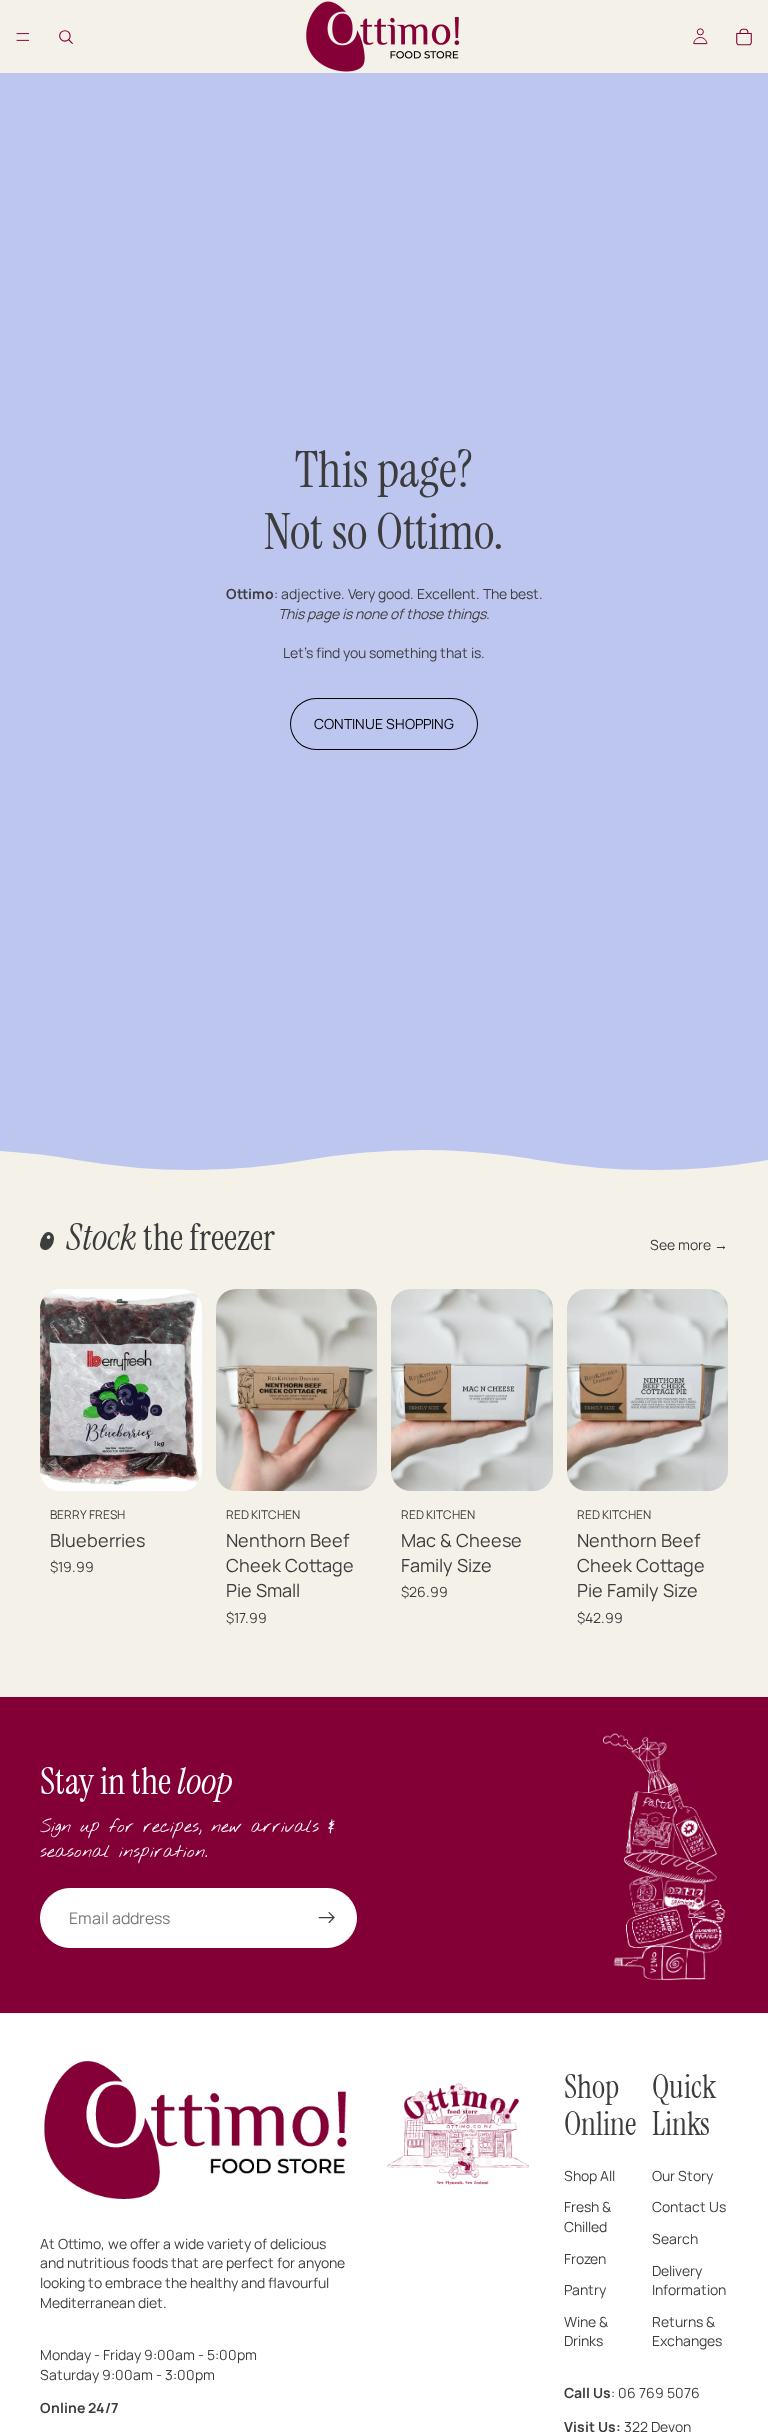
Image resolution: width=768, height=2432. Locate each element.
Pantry (585, 2289)
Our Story (682, 2174)
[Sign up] (327, 1918)
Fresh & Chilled (587, 2216)
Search (675, 2238)
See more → (689, 1244)
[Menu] (23, 37)
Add (188, 1460)
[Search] (66, 37)
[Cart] (744, 37)
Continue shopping (384, 723)
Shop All (589, 2174)
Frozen (585, 2257)
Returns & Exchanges (687, 2330)
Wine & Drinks (586, 2330)
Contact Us (689, 2206)
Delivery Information (689, 2279)
